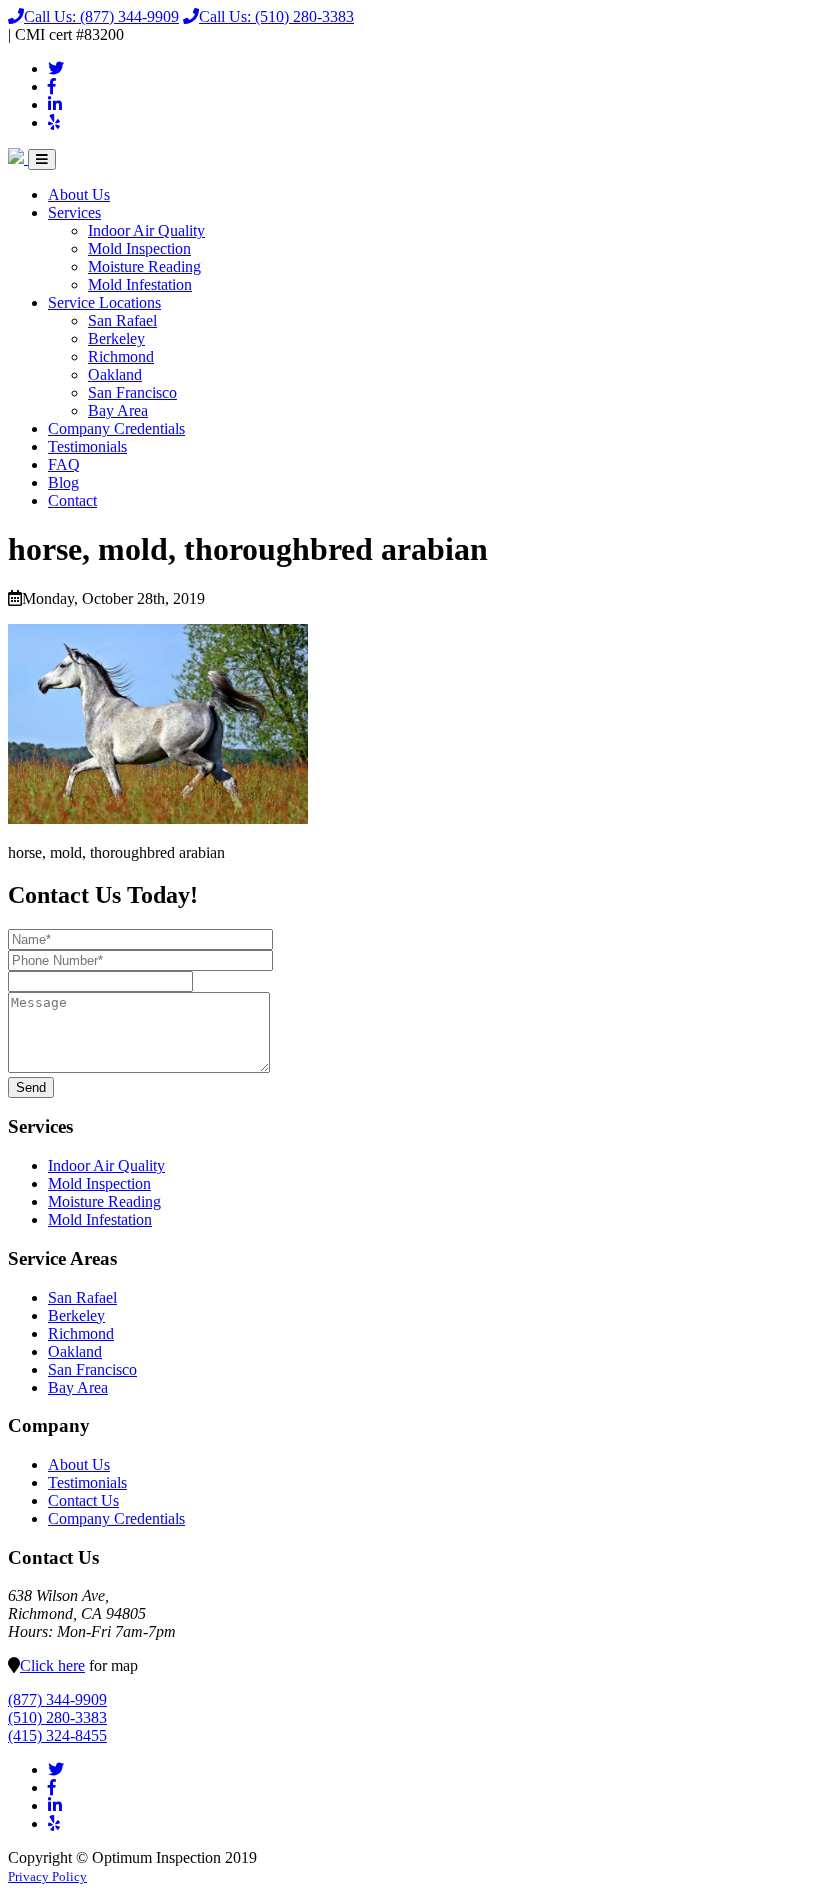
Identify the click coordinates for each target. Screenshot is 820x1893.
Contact (72, 500)
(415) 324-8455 (57, 1735)
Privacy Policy (47, 1876)
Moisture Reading (144, 266)
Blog (63, 482)
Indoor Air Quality (146, 230)
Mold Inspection (139, 248)
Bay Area (118, 410)
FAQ (64, 464)
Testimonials (87, 446)
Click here (52, 1665)
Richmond (121, 356)
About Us (79, 194)
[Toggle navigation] (42, 159)
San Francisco (132, 392)
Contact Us (83, 1500)
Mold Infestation (140, 284)
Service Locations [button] (104, 302)
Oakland (115, 374)
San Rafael (122, 320)
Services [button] (74, 212)
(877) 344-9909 (101, 16)
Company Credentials (116, 428)
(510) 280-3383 (276, 16)
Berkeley (116, 338)
